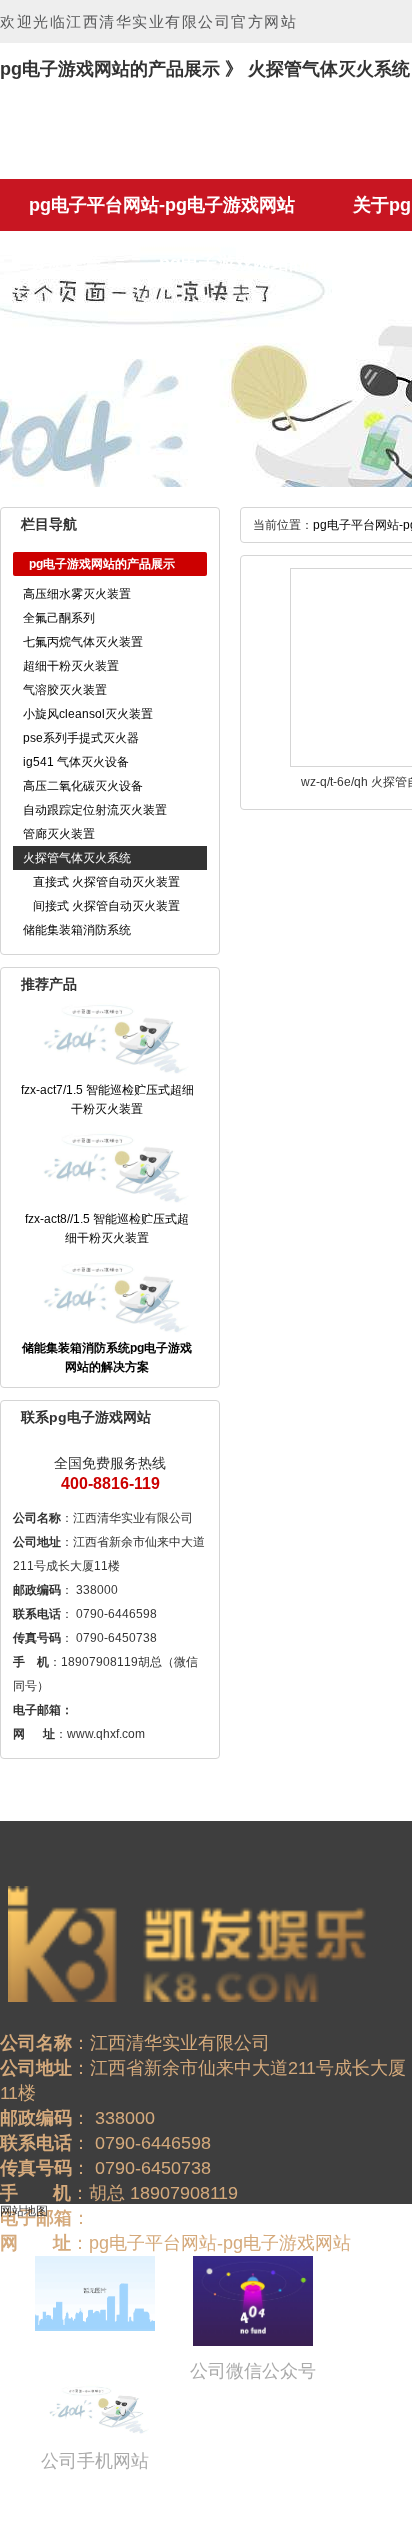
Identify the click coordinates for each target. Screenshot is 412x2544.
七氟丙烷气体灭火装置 (83, 642)
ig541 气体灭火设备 (76, 762)
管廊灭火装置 (59, 834)
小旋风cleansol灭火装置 (88, 714)
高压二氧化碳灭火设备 (83, 786)
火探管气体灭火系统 (77, 858)
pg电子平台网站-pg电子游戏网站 (162, 205)
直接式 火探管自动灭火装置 (106, 882)
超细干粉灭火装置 (71, 666)
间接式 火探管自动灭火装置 (106, 906)
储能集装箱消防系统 (77, 930)
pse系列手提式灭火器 (81, 738)
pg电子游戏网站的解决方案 (269, 263)
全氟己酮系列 (59, 618)
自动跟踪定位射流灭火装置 (95, 810)
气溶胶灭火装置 (65, 690)
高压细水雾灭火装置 (77, 594)
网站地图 (24, 2211)
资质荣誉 (65, 263)
